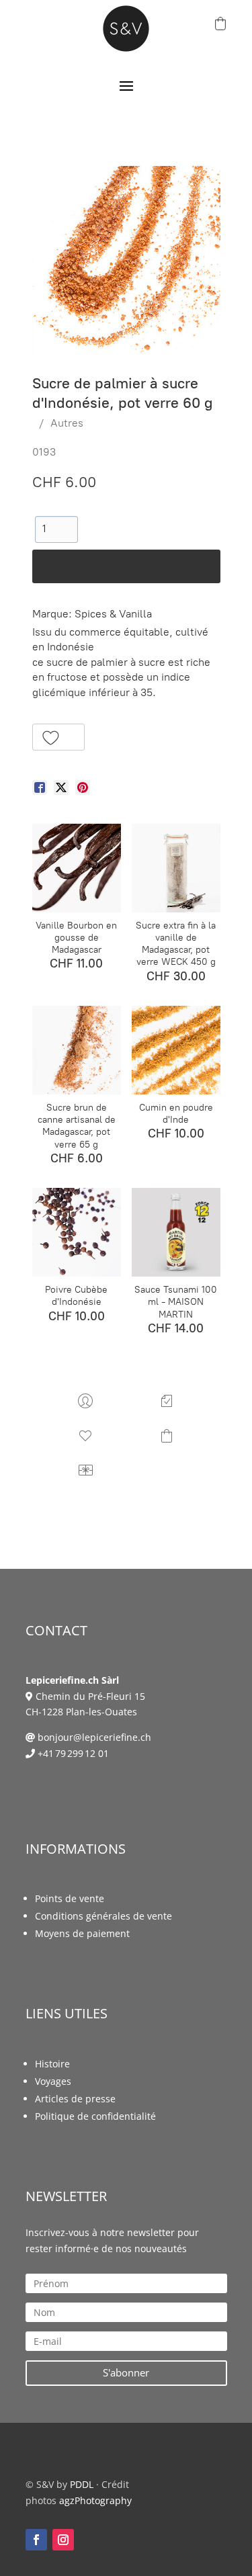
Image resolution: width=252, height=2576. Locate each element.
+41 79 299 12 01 (73, 1753)
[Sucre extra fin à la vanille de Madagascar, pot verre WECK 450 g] (176, 868)
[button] (59, 737)
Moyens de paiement (82, 1933)
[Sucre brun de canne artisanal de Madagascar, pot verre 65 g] (77, 1050)
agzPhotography (95, 2500)
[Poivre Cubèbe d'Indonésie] (77, 1232)
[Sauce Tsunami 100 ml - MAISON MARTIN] (176, 1232)
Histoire (52, 2064)
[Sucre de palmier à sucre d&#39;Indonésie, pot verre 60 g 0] (126, 260)
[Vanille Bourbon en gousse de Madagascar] (77, 868)
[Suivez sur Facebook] (36, 2540)
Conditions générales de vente (103, 1916)
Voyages (53, 2081)
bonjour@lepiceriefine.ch (94, 1737)
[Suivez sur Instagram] (63, 2540)
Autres (67, 423)
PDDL (82, 2484)
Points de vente (70, 1898)
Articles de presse (75, 2099)
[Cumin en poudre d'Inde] (176, 1050)
